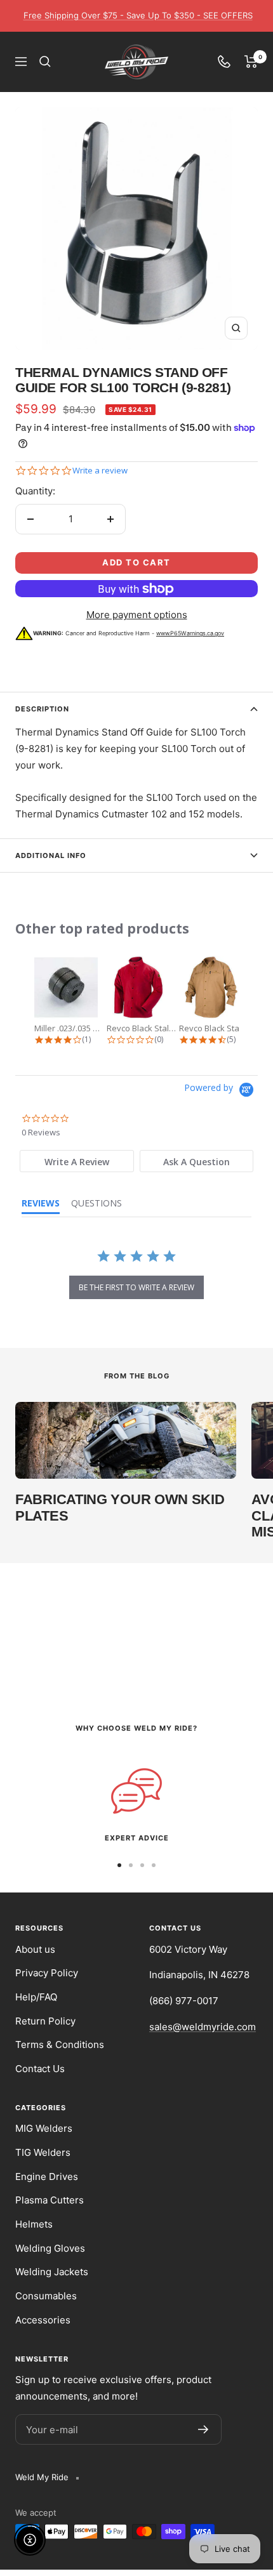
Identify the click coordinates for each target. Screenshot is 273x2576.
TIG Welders (43, 2152)
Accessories (43, 2320)
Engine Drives (47, 2176)
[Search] (45, 62)
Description (42, 709)
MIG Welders (44, 2128)
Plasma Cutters (50, 2200)
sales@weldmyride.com (203, 2027)
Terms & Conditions (60, 2044)
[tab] (77, 1161)
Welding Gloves (50, 2248)
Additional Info (51, 855)
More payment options (137, 615)
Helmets (34, 2224)
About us (35, 1949)
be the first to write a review (136, 1287)
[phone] (224, 62)
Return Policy (45, 2021)
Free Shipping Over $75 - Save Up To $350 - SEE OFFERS (138, 15)
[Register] (203, 2429)
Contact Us (40, 2069)
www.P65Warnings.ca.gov (190, 633)
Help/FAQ (36, 1997)
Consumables (46, 2296)
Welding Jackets (52, 2272)
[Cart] (251, 62)
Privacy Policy (47, 1973)
